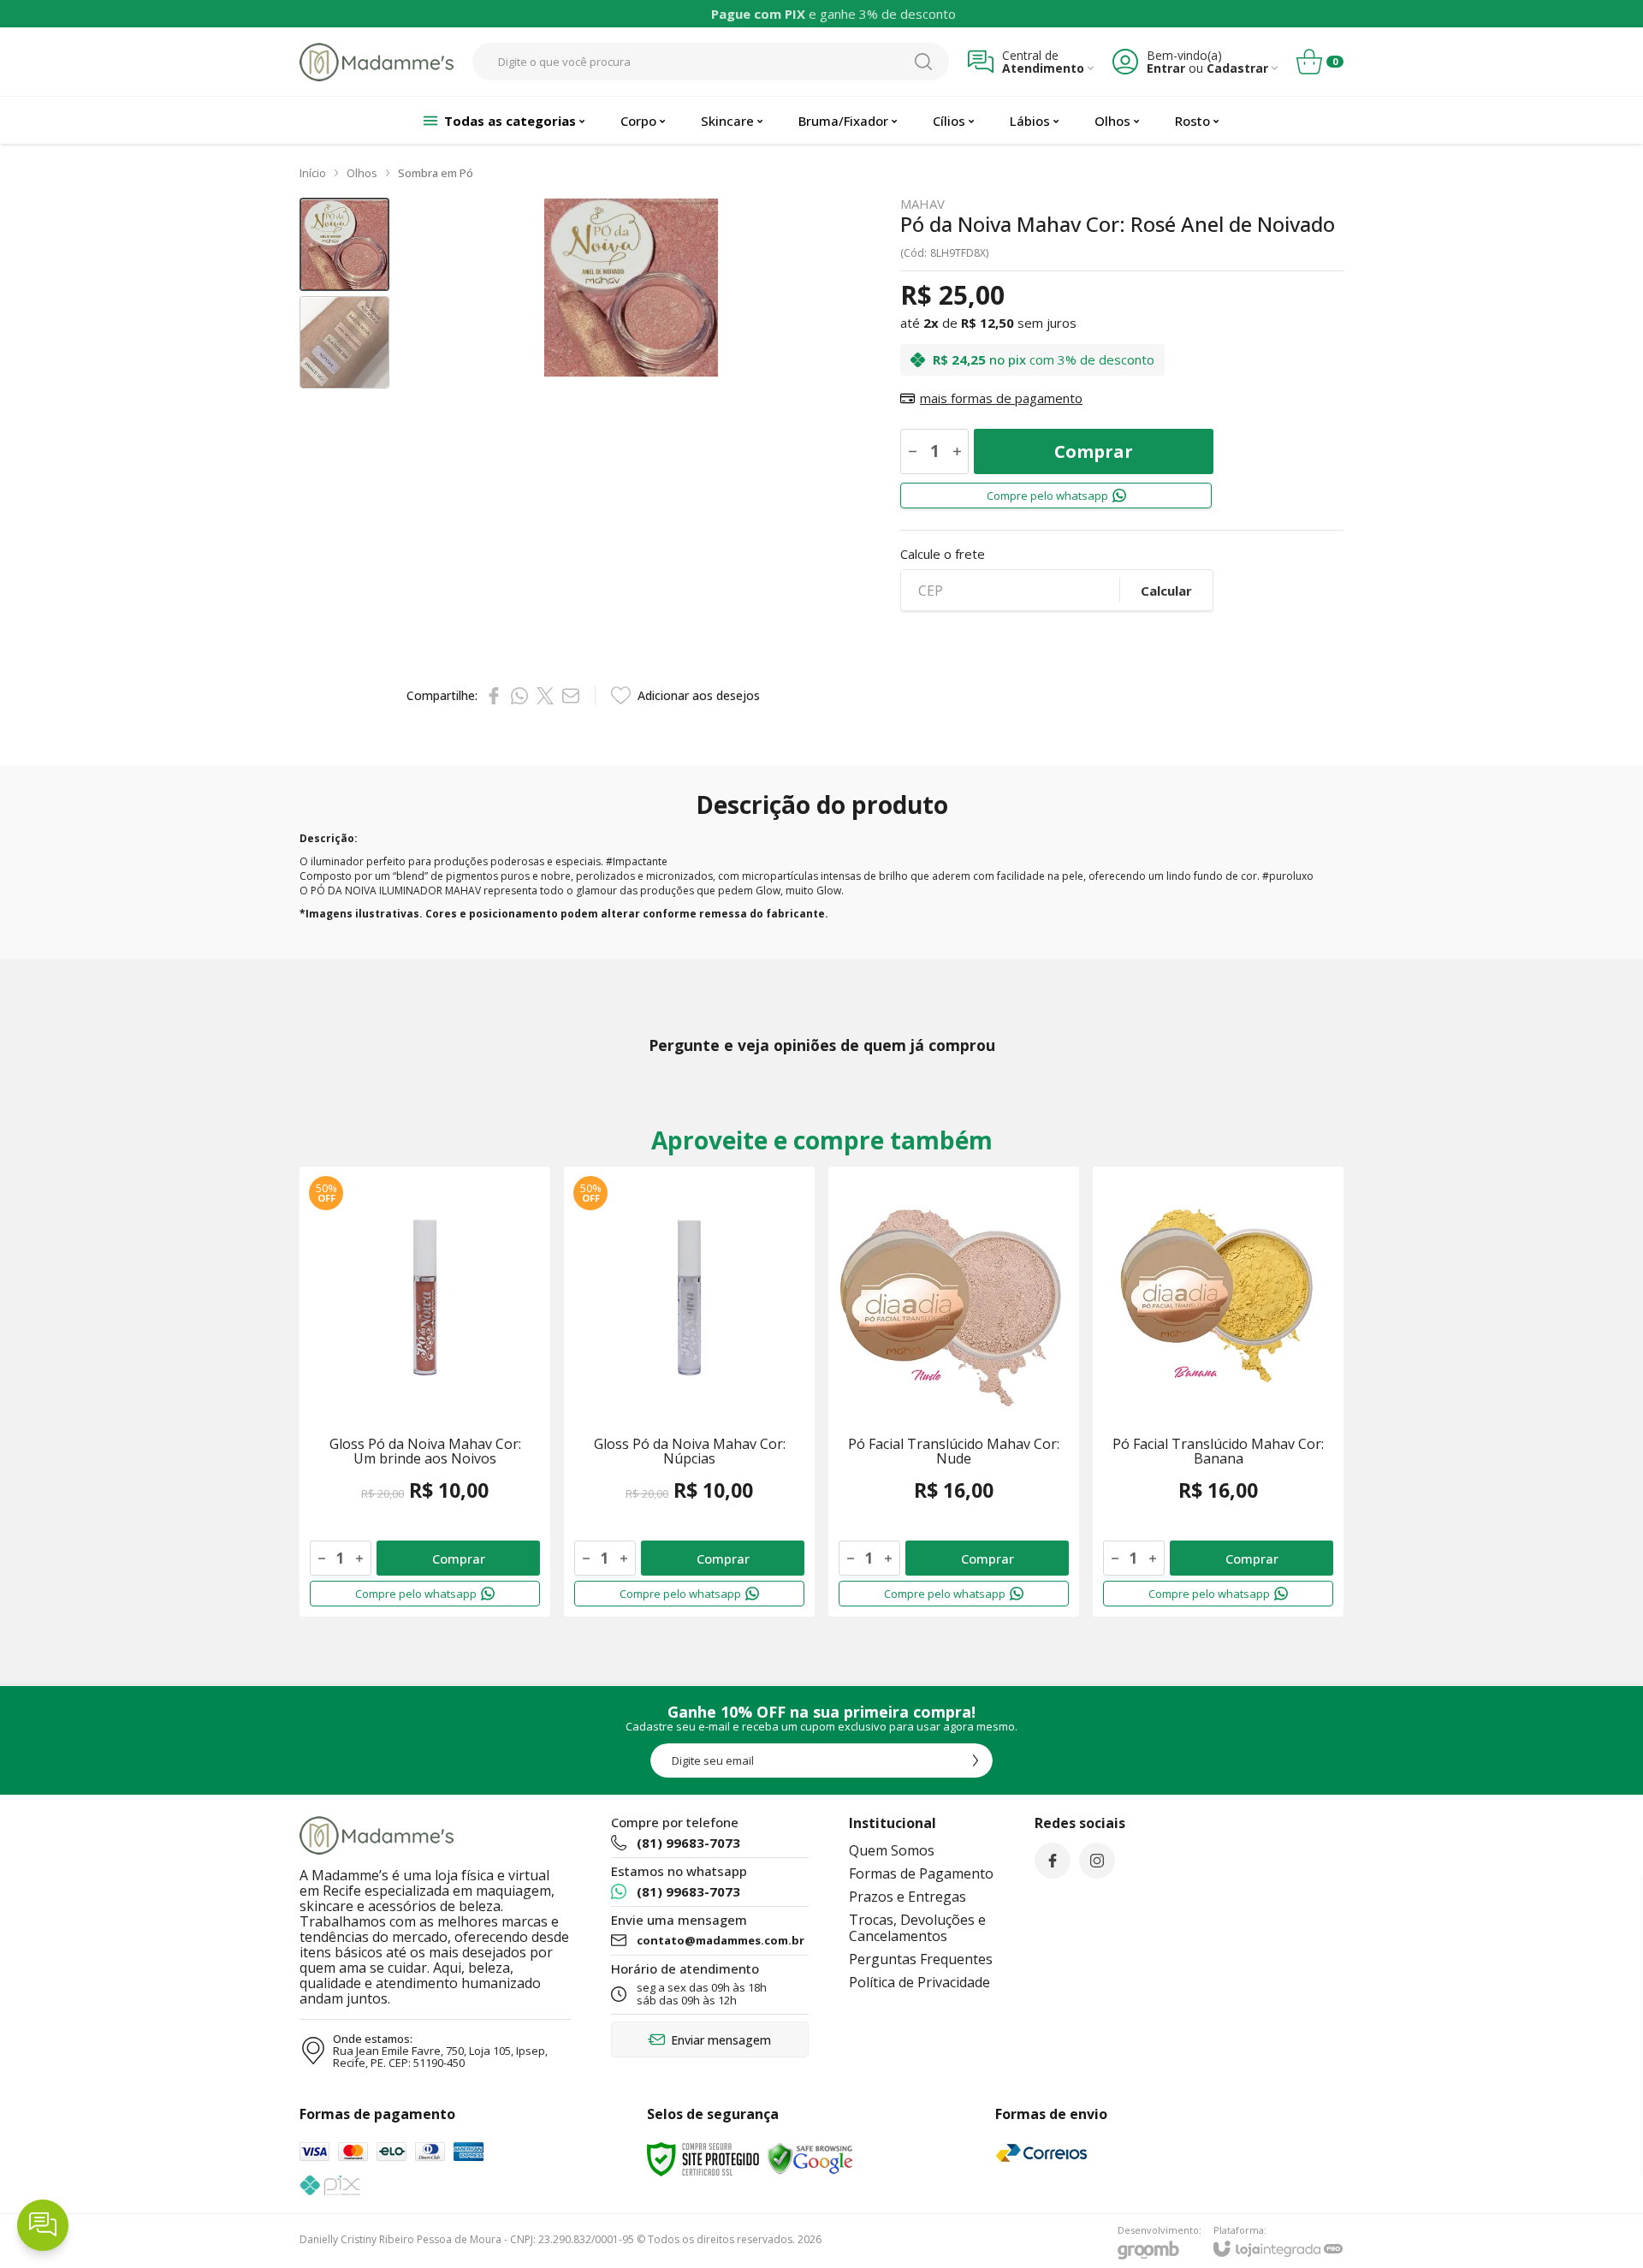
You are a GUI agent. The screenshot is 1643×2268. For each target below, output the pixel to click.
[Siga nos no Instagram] (1097, 1861)
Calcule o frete (943, 554)
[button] (344, 244)
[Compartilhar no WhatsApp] (519, 696)
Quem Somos (892, 1850)
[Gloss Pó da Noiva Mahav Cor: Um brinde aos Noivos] (425, 1392)
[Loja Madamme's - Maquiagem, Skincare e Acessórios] (377, 62)
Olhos (362, 173)
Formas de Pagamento (921, 1873)
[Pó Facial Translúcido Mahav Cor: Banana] (1218, 1392)
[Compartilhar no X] (545, 696)
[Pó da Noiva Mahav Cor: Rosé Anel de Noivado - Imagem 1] (344, 244)
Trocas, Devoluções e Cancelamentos (917, 1928)
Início (313, 173)
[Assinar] (976, 1760)
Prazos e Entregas (908, 1897)
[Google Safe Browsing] (810, 2158)
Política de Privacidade (919, 1982)
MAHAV (922, 204)
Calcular (1166, 591)
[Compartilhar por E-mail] (571, 696)
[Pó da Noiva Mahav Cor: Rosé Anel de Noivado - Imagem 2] (344, 343)
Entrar (1166, 68)
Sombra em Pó (436, 173)
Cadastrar (1237, 68)
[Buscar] (923, 62)
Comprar (1094, 451)
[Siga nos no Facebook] (1053, 1861)
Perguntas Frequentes (921, 1959)
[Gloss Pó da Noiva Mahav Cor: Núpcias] (689, 1392)
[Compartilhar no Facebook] (494, 696)
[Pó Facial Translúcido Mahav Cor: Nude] (954, 1392)
